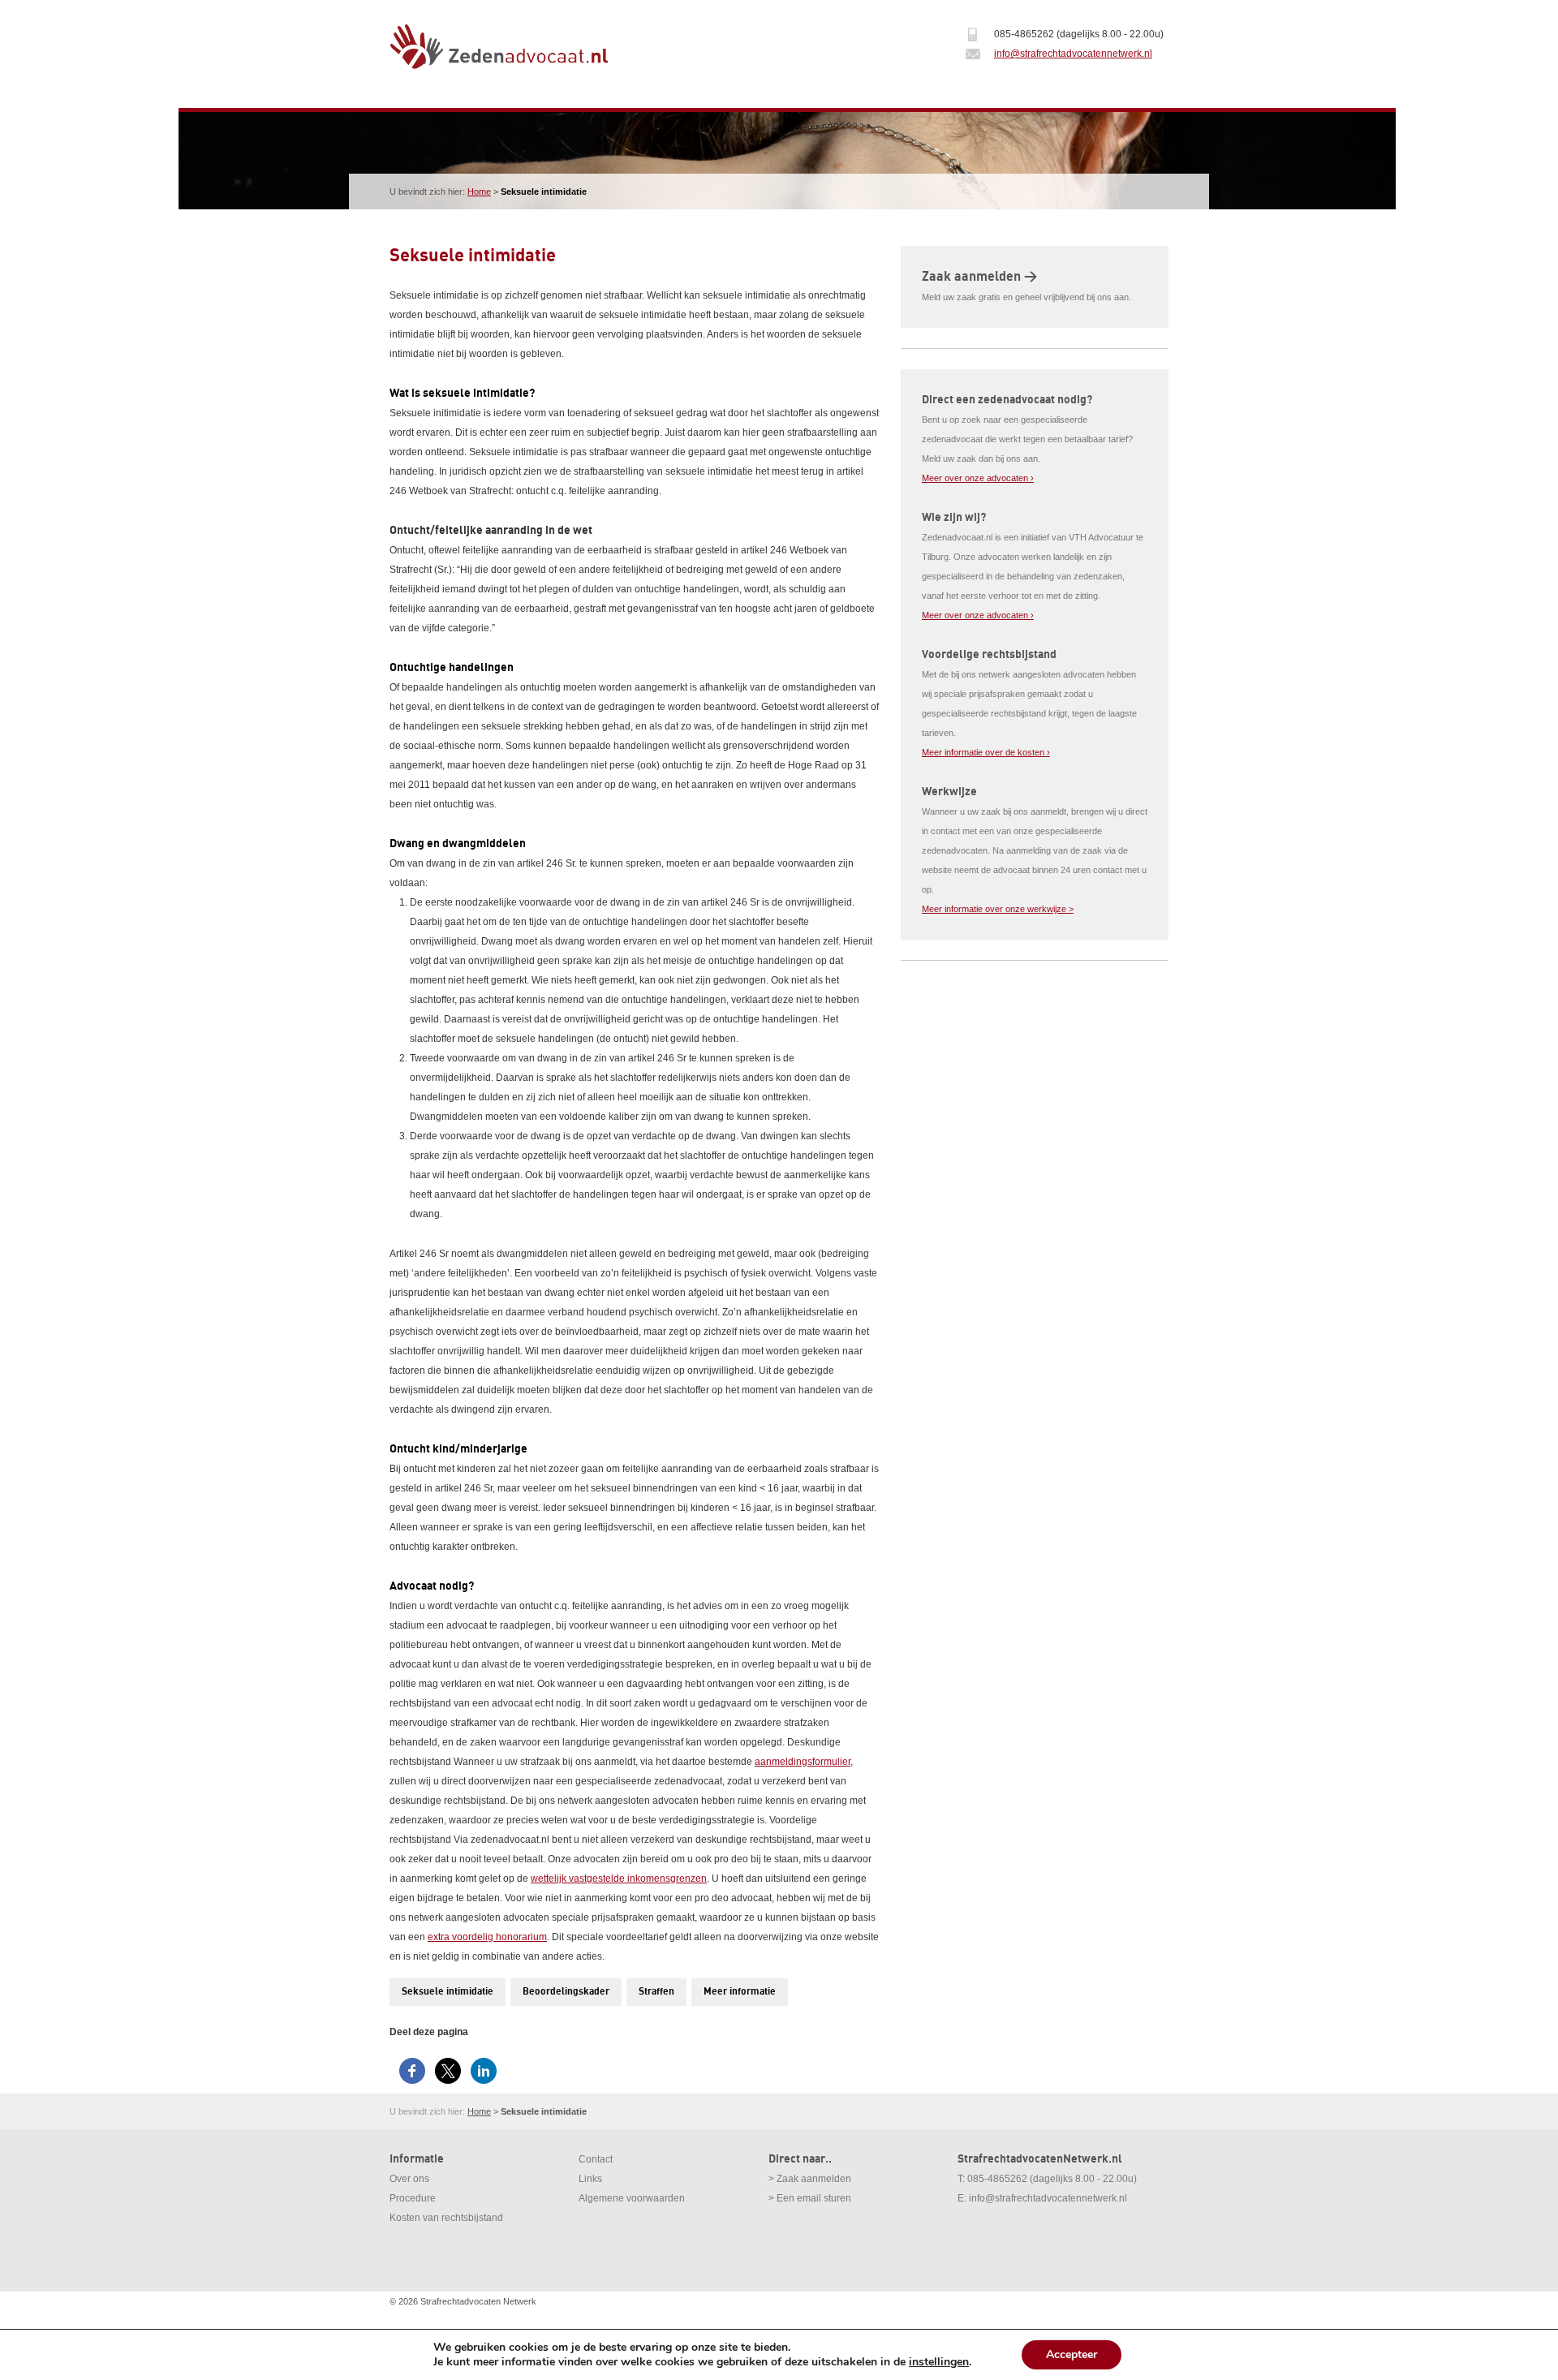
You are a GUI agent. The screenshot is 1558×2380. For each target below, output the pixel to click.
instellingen (939, 2362)
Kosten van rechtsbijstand (446, 2218)
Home (479, 192)
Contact (596, 2159)
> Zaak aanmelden (810, 2179)
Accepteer (1072, 2354)
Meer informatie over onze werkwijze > (998, 909)
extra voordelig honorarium (487, 1937)
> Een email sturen (810, 2198)
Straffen (656, 1992)
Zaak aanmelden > (979, 277)
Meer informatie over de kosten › (986, 752)
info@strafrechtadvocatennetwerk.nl (1073, 54)
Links (590, 2179)
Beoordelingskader (566, 1992)
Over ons (409, 2179)
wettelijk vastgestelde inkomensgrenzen (619, 1879)
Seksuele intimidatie (448, 1992)
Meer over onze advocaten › (978, 478)
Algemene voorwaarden (632, 2198)
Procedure (413, 2198)
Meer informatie (740, 1992)
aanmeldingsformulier (803, 1762)
